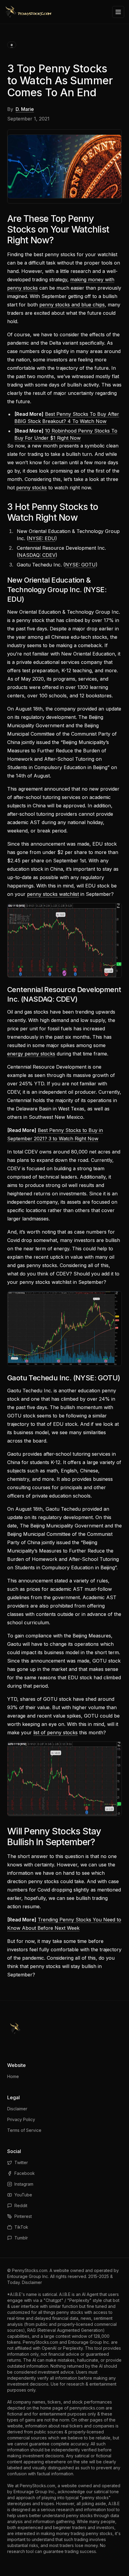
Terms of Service (24, 2130)
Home (13, 2076)
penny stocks (31, 488)
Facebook (25, 2173)
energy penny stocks (31, 1054)
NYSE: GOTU (80, 565)
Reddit (21, 2206)
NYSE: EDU (42, 538)
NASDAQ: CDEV (37, 555)
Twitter (21, 2162)
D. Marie (25, 109)
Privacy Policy (21, 2119)
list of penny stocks (55, 1732)
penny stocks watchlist (53, 894)
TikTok (21, 2227)
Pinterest (23, 2216)
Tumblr (21, 2238)
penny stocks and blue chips (72, 305)
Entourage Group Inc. (28, 2276)
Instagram (24, 2184)
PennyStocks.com (30, 2270)
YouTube (23, 2195)
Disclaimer (17, 2109)
